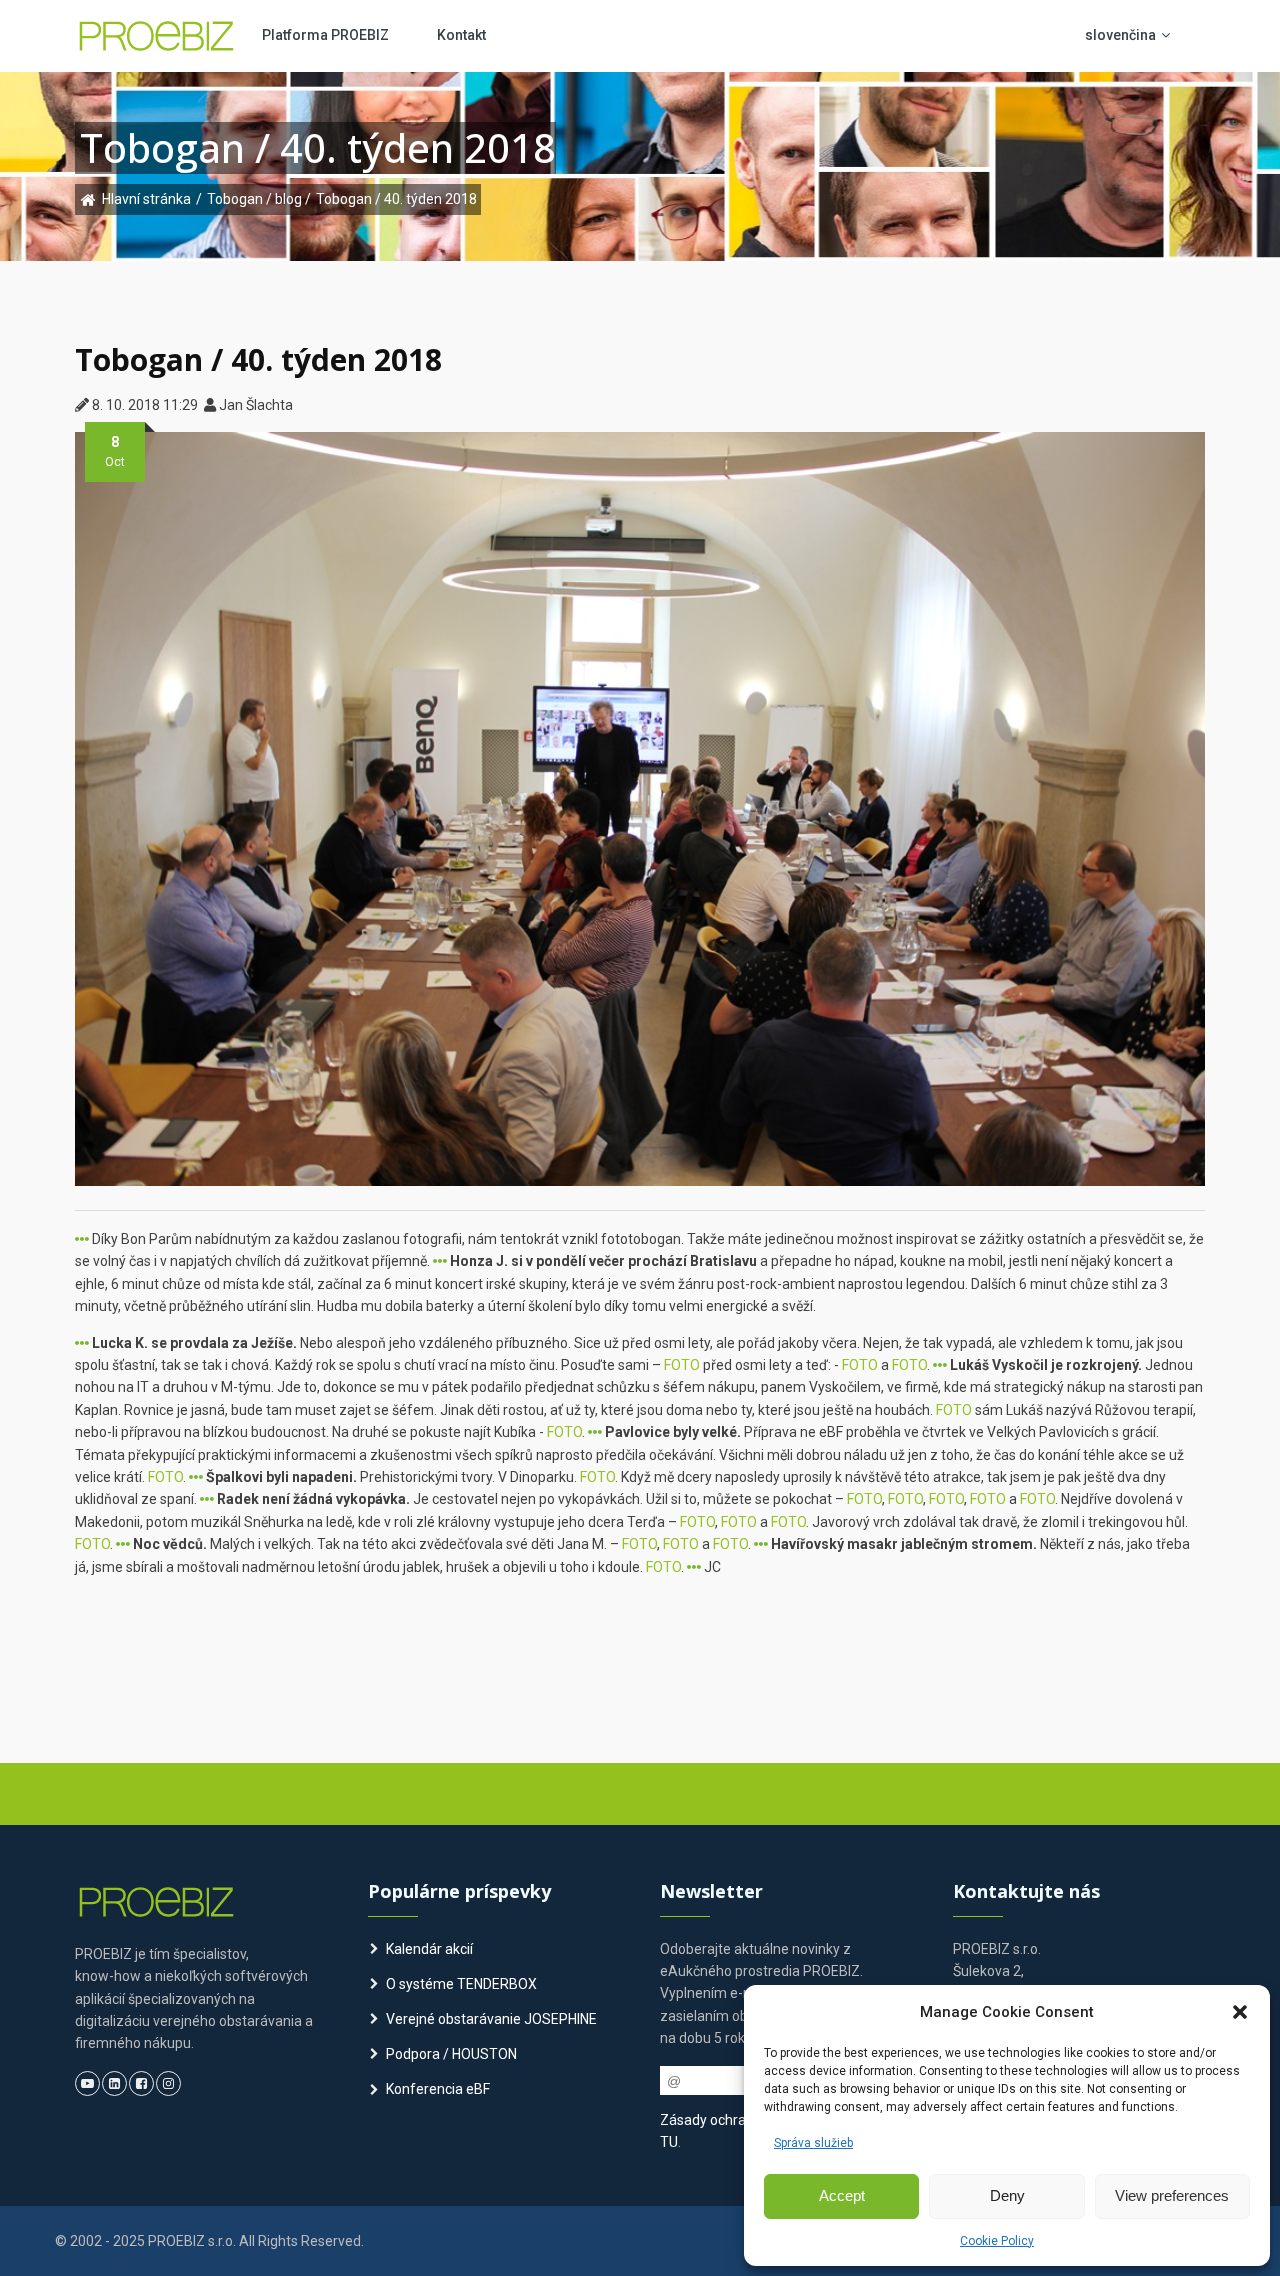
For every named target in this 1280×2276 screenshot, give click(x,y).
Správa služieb (813, 2143)
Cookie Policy (997, 2241)
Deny (1007, 2195)
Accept (842, 2195)
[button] (1240, 2012)
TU (669, 2142)
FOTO (682, 1365)
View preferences (1172, 2195)
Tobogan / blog (256, 199)
